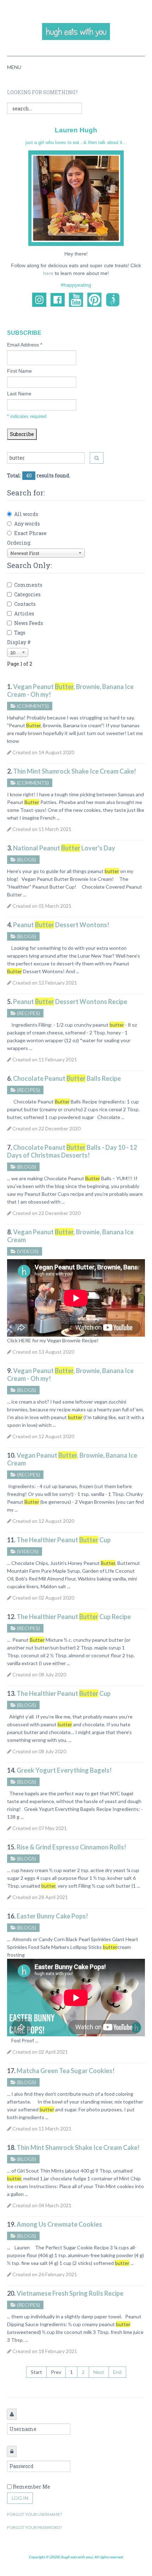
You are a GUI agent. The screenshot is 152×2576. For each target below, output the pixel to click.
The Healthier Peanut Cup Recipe (74, 1617)
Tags (20, 633)
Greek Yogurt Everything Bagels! (64, 1770)
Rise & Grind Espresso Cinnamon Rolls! (71, 1847)
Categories (27, 594)
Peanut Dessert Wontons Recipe (70, 1002)
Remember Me (31, 2487)
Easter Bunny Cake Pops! (52, 1916)
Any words (27, 524)
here (48, 273)
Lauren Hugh (76, 130)
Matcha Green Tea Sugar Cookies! (66, 2071)
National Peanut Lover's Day (64, 848)
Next (99, 2372)
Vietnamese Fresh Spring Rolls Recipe (70, 2293)
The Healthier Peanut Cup (64, 1540)
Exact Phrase (30, 533)
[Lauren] (76, 198)
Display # (19, 642)
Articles (24, 613)
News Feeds (29, 623)
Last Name (19, 394)
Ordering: (19, 543)
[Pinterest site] (94, 299)
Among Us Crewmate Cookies (59, 2224)
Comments (28, 585)
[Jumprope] (113, 299)
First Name (19, 371)
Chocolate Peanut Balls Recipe (67, 1078)
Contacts (25, 604)
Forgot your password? (34, 2527)
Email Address (25, 345)
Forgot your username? (34, 2514)
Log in (20, 2498)
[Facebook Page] (58, 299)
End (117, 2372)
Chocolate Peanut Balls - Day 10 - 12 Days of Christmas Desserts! (72, 1151)
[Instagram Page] (39, 299)
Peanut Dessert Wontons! (61, 925)
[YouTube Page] (76, 299)
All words (26, 514)
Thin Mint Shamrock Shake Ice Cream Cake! (75, 771)
